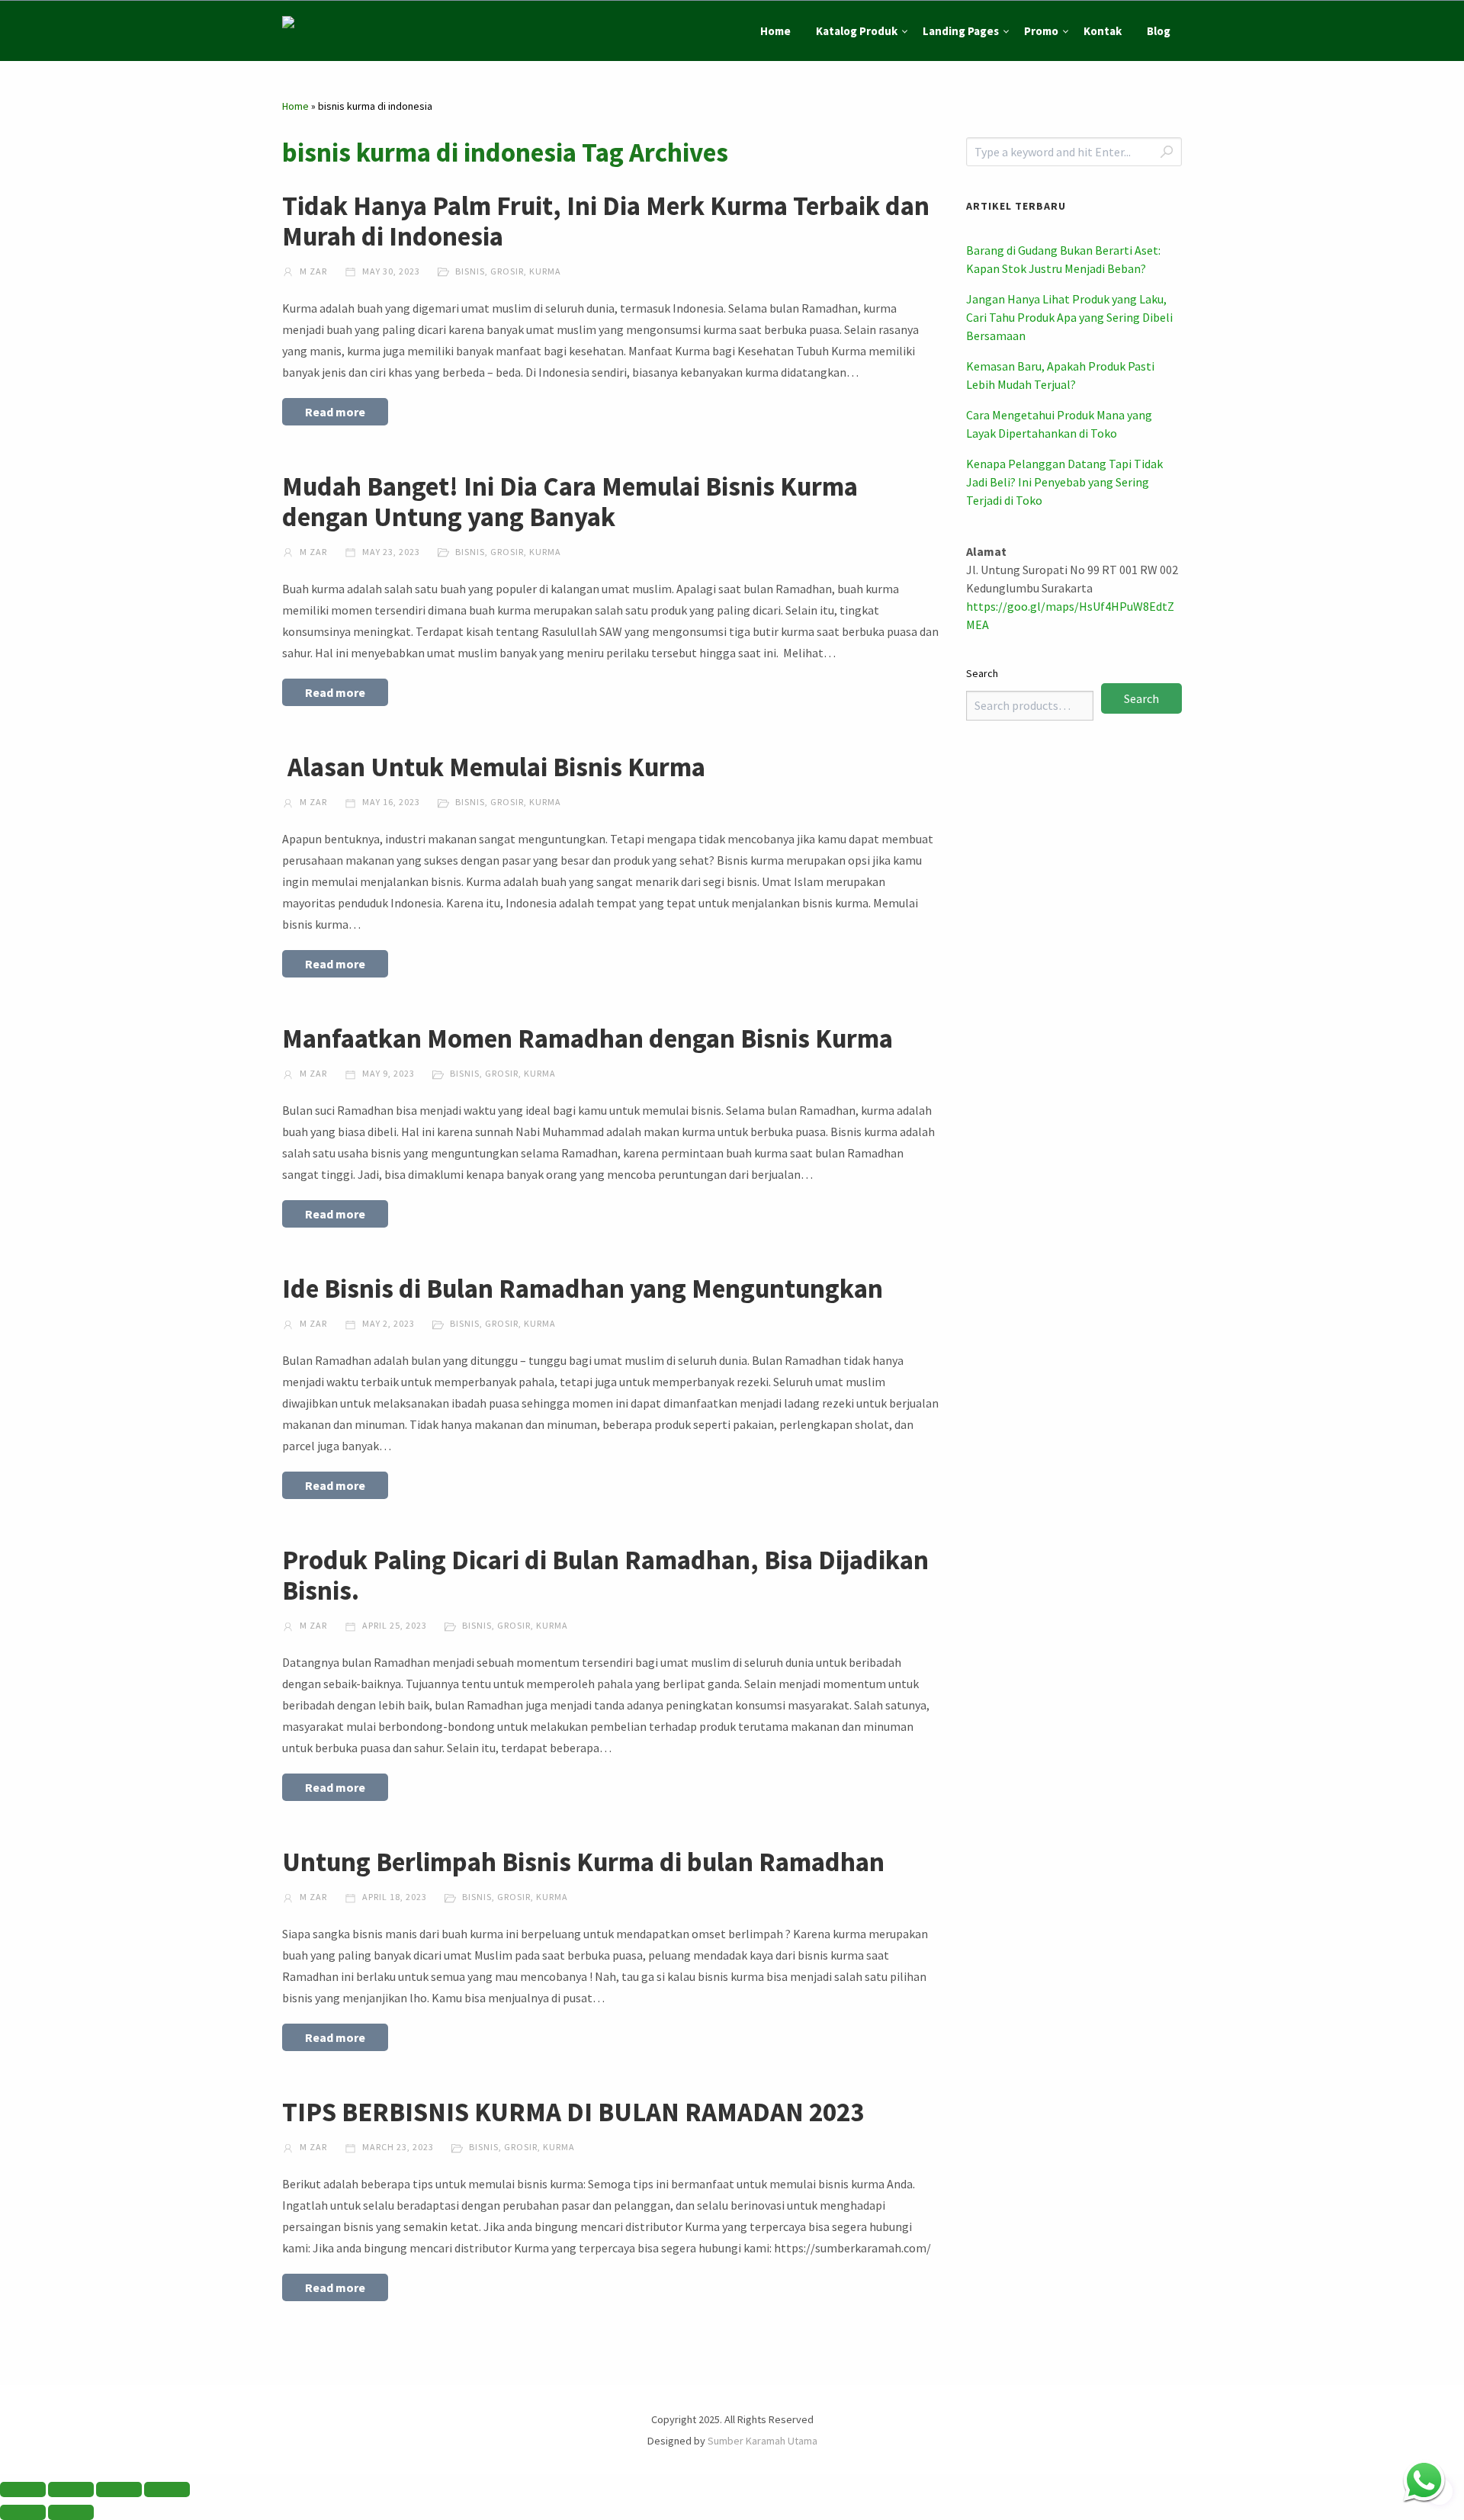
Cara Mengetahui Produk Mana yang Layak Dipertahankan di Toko (1059, 424)
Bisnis (470, 271)
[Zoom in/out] (23, 2490)
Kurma (545, 271)
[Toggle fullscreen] (71, 2490)
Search (982, 673)
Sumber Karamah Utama (762, 2441)
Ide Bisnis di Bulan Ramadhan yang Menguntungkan (583, 1289)
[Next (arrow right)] (71, 2512)
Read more (335, 412)
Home (775, 31)
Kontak (1103, 31)
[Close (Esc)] (167, 2490)
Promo (1041, 31)
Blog (1159, 31)
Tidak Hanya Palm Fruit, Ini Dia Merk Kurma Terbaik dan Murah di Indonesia (606, 221)
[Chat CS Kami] (1424, 2480)
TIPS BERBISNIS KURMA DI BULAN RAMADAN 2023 (573, 2112)
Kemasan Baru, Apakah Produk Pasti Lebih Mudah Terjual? (1060, 375)
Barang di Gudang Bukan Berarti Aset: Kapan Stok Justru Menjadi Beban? (1063, 259)
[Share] (119, 2490)
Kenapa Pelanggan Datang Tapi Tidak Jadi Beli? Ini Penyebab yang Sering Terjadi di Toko (1064, 482)
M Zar (312, 271)
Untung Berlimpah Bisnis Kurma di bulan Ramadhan (583, 1862)
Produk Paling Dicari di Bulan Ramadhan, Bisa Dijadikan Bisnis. (605, 1575)
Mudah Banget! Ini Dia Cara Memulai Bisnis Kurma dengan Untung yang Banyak (570, 502)
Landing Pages (961, 31)
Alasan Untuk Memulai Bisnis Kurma (494, 767)
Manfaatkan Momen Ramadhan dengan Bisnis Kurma (588, 1038)
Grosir (507, 271)
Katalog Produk (857, 31)
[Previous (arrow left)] (23, 2512)
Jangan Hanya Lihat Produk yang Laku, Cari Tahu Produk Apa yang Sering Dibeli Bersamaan (1069, 317)
